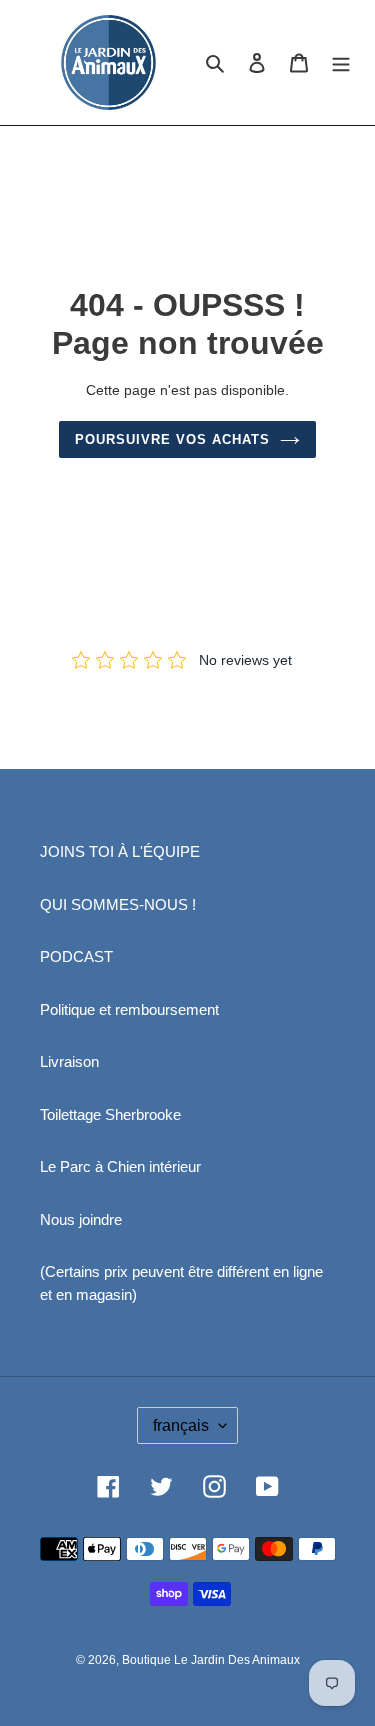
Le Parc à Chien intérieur (120, 1166)
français (181, 1425)
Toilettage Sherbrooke (110, 1114)
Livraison (69, 1061)
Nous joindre (81, 1219)
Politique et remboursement (129, 1009)
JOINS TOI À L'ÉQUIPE (120, 851)
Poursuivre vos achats (173, 439)
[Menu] (341, 62)
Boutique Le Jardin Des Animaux (211, 1660)
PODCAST (76, 956)
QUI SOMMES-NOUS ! (118, 904)
